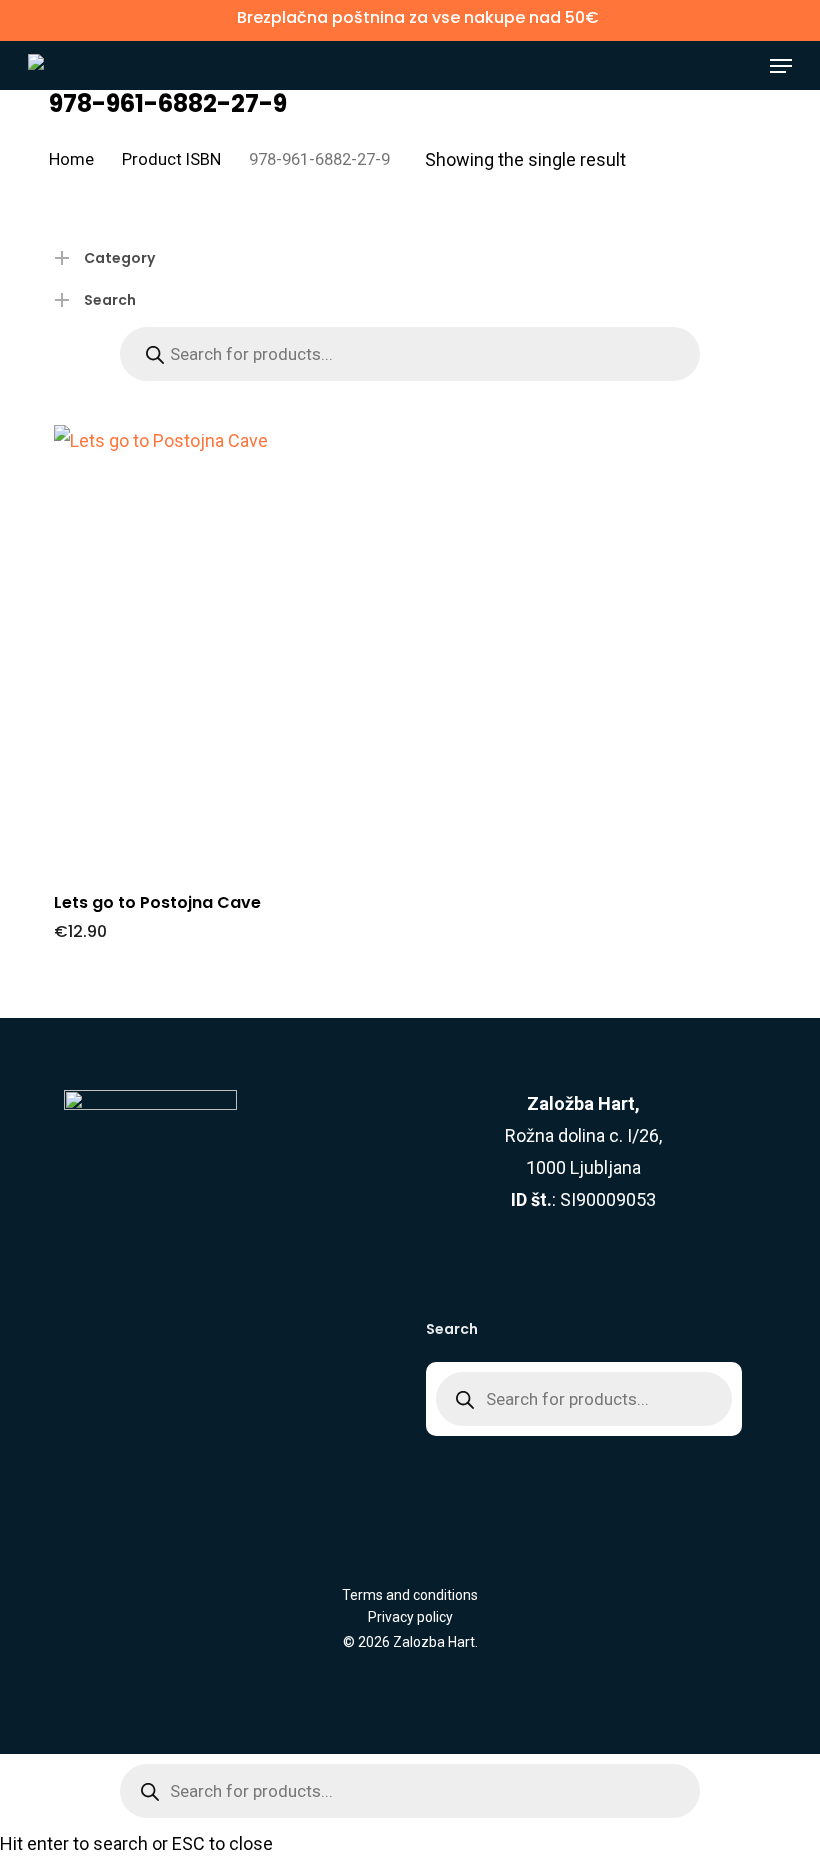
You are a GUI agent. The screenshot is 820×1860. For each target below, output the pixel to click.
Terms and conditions (410, 1595)
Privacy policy (410, 1617)
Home (71, 159)
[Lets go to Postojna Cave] (221, 648)
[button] (781, 66)
